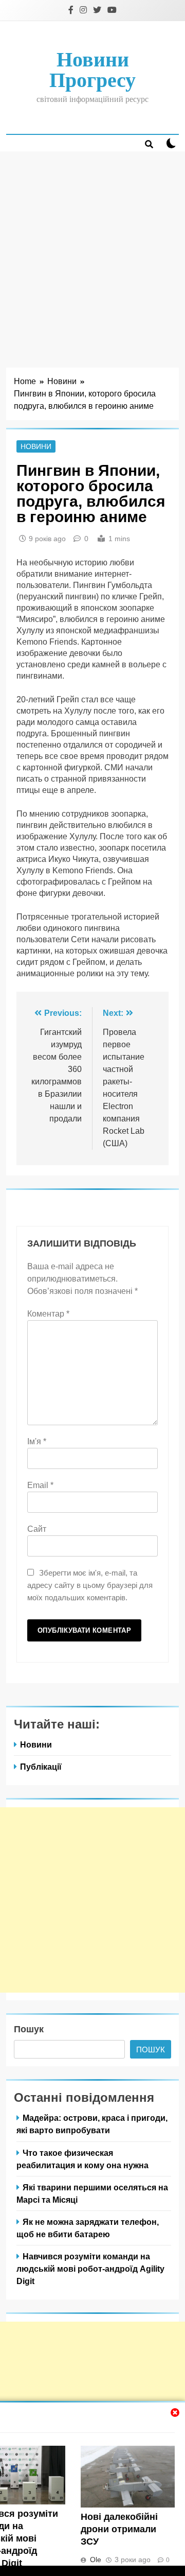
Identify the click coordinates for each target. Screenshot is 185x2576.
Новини (36, 446)
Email (40, 1485)
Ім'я (37, 1441)
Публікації (41, 1767)
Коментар (48, 1314)
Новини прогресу (92, 70)
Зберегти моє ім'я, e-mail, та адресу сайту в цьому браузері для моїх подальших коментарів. (90, 1585)
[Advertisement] (92, 249)
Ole (96, 2560)
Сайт (37, 1529)
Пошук (29, 2029)
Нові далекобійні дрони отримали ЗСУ (119, 2529)
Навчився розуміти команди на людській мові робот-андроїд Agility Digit (90, 2269)
